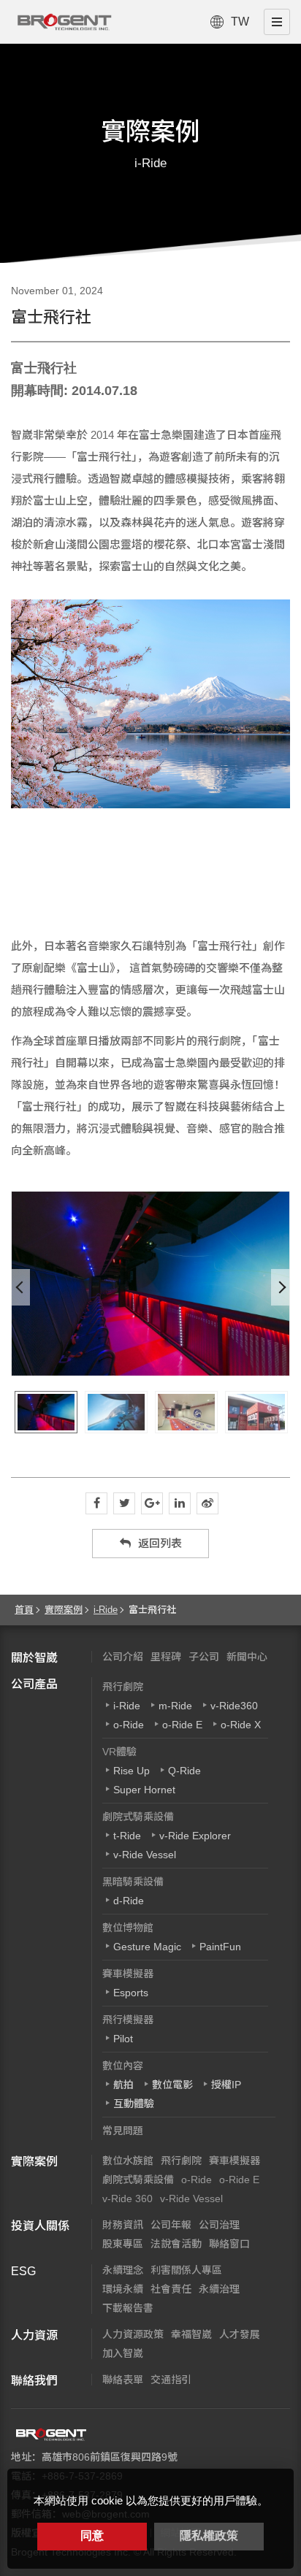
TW (240, 22)
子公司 (204, 1657)
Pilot (123, 2039)
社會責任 (171, 2289)
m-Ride (175, 1706)
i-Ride (106, 1610)
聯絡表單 (123, 2380)
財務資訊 (123, 2225)
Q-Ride (184, 1771)
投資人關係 (40, 2226)
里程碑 (166, 1657)
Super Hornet (144, 1790)
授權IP (226, 2085)
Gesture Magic (147, 1947)
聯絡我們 (34, 2381)
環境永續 (123, 2289)
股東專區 (123, 2244)
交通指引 (171, 2380)
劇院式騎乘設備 (138, 1817)
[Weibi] (207, 1503)
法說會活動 (176, 2244)
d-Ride (129, 1901)
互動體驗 (134, 2104)
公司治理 (219, 2225)
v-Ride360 (234, 1706)
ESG (23, 2271)
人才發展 (240, 2334)
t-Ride (127, 1836)
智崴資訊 (51, 2434)
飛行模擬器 (128, 2020)
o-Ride (129, 1725)
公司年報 (171, 2225)
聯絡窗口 (229, 2244)
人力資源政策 (133, 2334)
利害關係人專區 (186, 2270)
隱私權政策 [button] (209, 2535)
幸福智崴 (191, 2334)
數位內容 (123, 2066)
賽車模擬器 (128, 1974)
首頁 (24, 1610)
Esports (131, 1993)
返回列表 (160, 1543)
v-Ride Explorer (195, 1836)
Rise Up (132, 1771)
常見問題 (123, 2131)
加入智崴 (123, 2353)
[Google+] (152, 1503)
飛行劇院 (123, 1687)
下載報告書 (128, 2308)
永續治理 (219, 2289)
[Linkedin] (180, 1503)
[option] (150, 1284)
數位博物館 (128, 1928)
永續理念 (123, 2270)
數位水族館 (128, 2161)
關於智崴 (34, 1658)
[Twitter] (124, 1503)
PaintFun (220, 1947)
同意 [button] (92, 2535)
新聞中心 (247, 1657)
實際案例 (64, 1610)
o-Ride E (182, 1725)
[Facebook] (96, 1503)
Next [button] (280, 1287)
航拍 (123, 2085)
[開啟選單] (277, 22)
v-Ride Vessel (145, 1855)
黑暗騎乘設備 (133, 1882)
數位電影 (172, 2085)
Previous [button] (21, 1287)
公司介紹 (123, 1657)
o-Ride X (241, 1725)
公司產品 (34, 1684)
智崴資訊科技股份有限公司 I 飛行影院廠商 (64, 22)
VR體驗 (119, 1752)
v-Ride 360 (127, 2199)
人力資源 (34, 2335)
